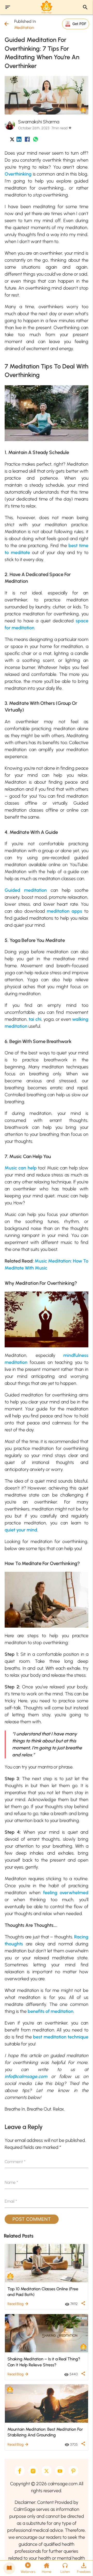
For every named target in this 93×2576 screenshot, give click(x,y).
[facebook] (20, 2471)
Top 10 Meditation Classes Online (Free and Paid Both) (43, 2292)
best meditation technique (61, 2037)
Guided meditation (26, 890)
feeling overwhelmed (66, 1893)
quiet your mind (21, 1530)
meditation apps (64, 911)
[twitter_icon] (12, 140)
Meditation (24, 28)
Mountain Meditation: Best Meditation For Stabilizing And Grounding (45, 2432)
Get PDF (79, 24)
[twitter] (47, 2471)
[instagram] (33, 2471)
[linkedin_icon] (19, 140)
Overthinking (18, 174)
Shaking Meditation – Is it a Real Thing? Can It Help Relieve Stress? (44, 2362)
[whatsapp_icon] (36, 140)
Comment (15, 2162)
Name (11, 2182)
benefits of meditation (51, 2011)
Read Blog (18, 2304)
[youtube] (60, 2471)
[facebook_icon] (27, 140)
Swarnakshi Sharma (39, 122)
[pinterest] (73, 2471)
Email (11, 2201)
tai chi (35, 1019)
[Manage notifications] (81, 2565)
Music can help (21, 1168)
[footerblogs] (9, 2568)
